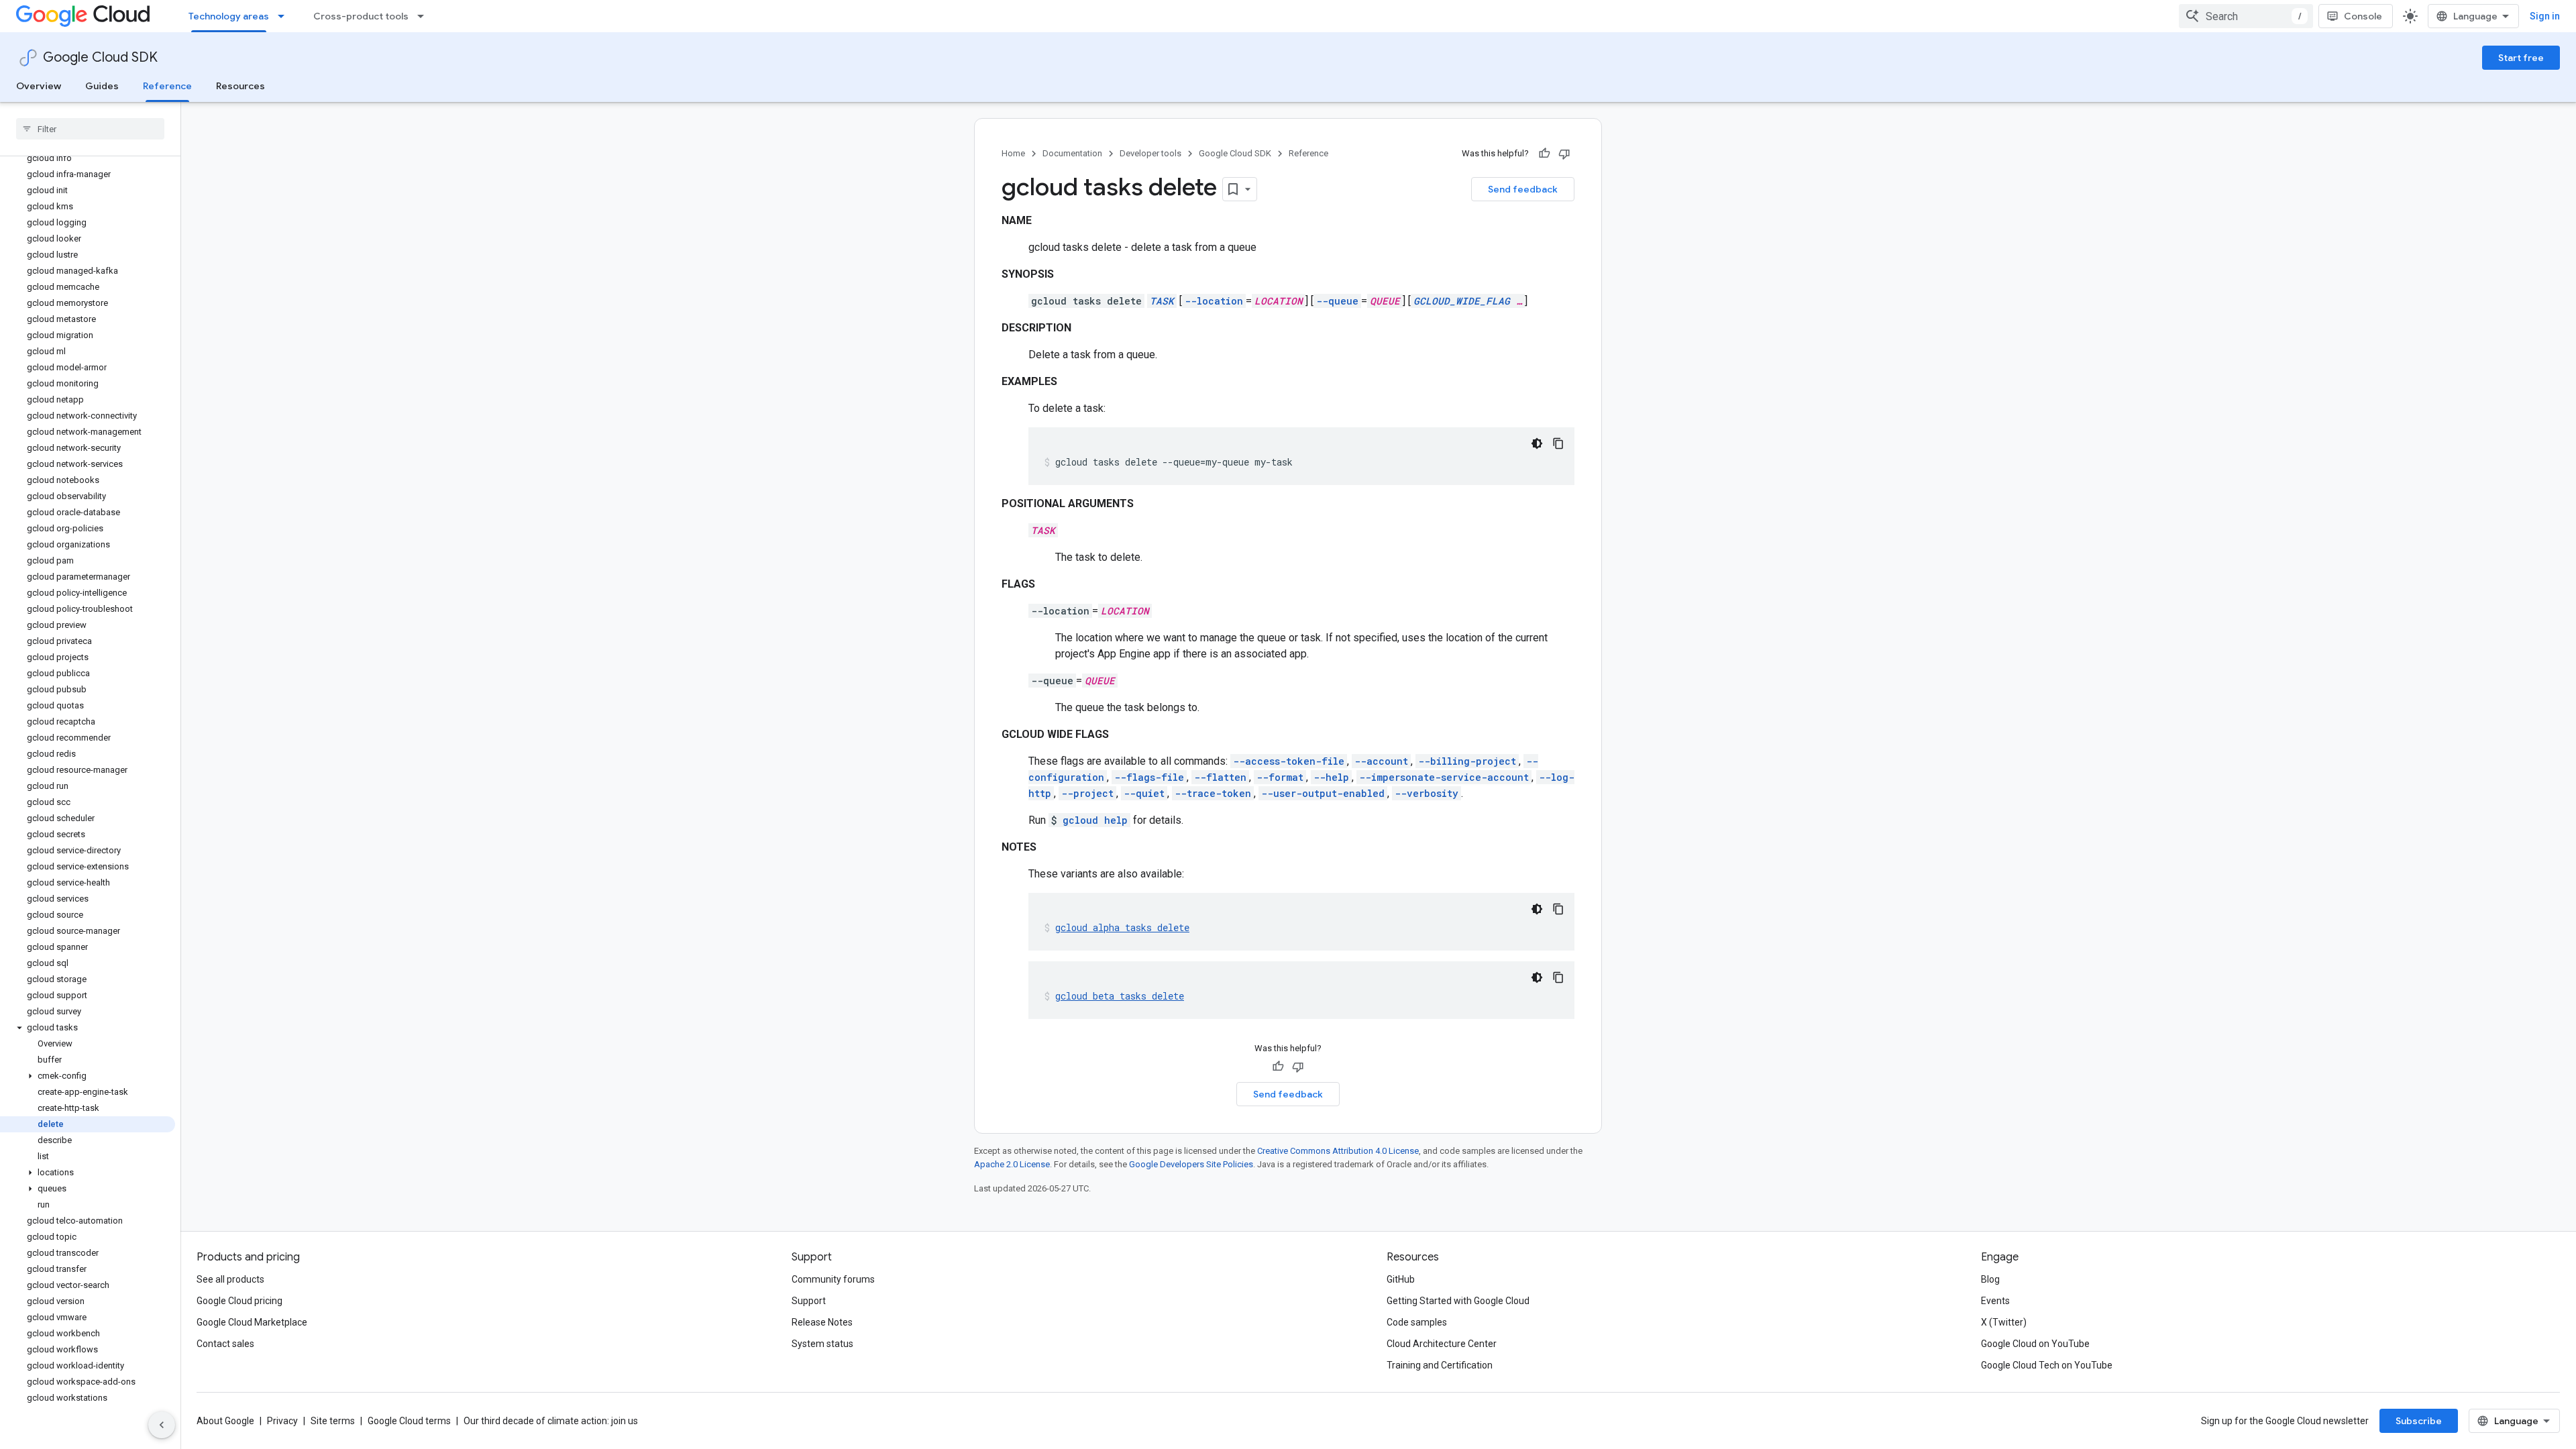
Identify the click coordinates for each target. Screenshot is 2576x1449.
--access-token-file (1289, 761)
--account (1381, 761)
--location (1214, 301)
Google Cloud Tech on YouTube (2047, 1365)
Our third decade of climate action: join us (551, 1421)
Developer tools (1150, 153)
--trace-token (1213, 793)
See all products (230, 1279)
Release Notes (822, 1322)
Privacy (282, 1421)
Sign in (2545, 16)
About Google (225, 1421)
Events (1995, 1301)
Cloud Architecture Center (1442, 1344)
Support (809, 1301)
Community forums (833, 1279)
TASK (1162, 301)
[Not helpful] (1564, 154)
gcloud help (1095, 820)
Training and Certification (1440, 1365)
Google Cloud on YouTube (2035, 1344)
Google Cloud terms (409, 1421)
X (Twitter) (2004, 1322)
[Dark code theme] (1537, 443)
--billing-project (1467, 761)
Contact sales (225, 1344)
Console (2363, 16)
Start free (2521, 58)
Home (1013, 153)
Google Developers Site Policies (1191, 1164)
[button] (88, 1028)
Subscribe (2419, 1421)
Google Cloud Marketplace (252, 1322)
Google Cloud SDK (100, 57)
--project (1087, 793)
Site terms (333, 1421)
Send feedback (1523, 189)
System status (822, 1344)
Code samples (1417, 1322)
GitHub (1401, 1279)
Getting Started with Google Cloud (1458, 1301)
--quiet (1144, 793)
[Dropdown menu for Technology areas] (285, 16)
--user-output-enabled (1323, 793)
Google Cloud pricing (239, 1301)
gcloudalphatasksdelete (1122, 927)
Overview (39, 86)
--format (1280, 777)
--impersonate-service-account (1444, 777)
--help (1331, 777)
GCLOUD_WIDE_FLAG (1462, 301)
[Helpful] (1544, 154)
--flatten (1220, 777)
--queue (1337, 301)
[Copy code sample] (1558, 443)
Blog (1990, 1279)
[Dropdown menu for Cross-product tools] (425, 16)
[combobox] (2246, 16)
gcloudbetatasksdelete (1120, 996)
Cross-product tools (361, 16)
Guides (102, 86)
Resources (240, 86)
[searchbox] (90, 129)
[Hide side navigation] (162, 1425)
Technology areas (229, 16)
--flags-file (1149, 777)
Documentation (1072, 153)
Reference (167, 86)
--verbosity (1427, 793)
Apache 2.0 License (1012, 1164)
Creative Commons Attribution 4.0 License (1338, 1151)
